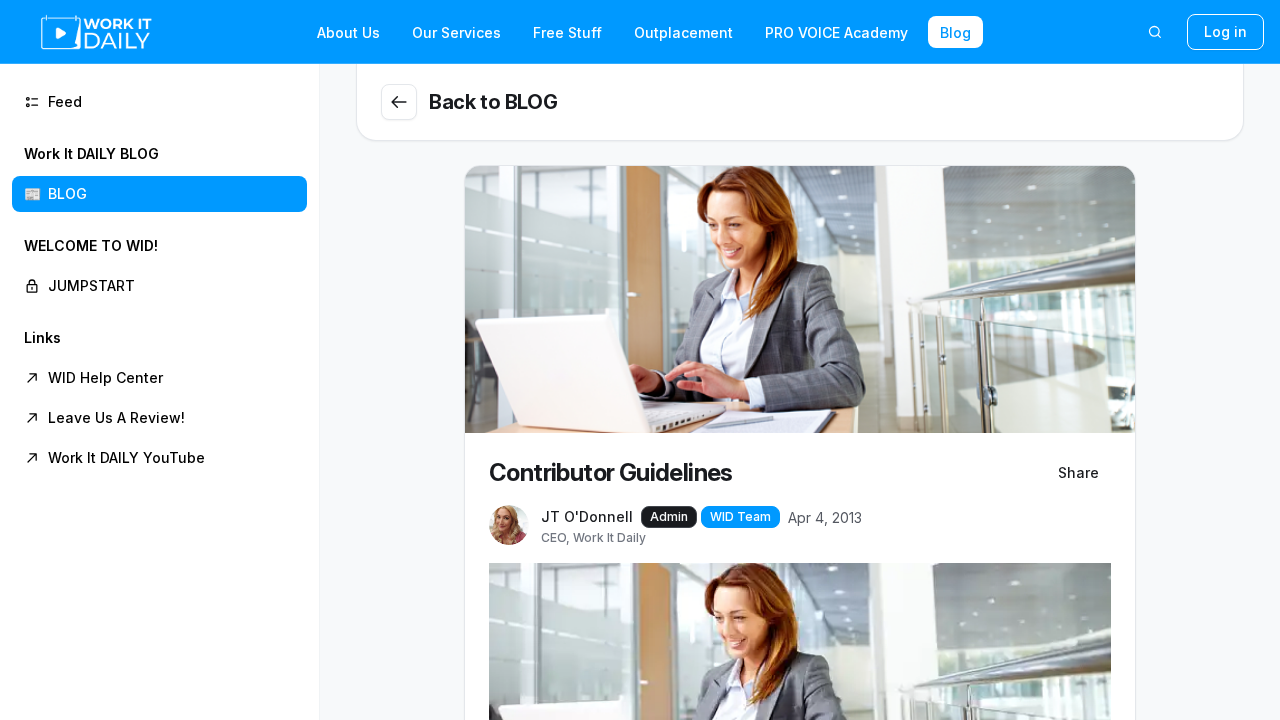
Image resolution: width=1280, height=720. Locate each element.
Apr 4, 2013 (825, 517)
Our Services (456, 32)
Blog (955, 32)
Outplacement (683, 32)
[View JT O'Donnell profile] (509, 526)
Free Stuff (567, 32)
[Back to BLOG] (399, 102)
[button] (159, 174)
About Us (348, 32)
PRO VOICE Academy (836, 32)
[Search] (1155, 32)
